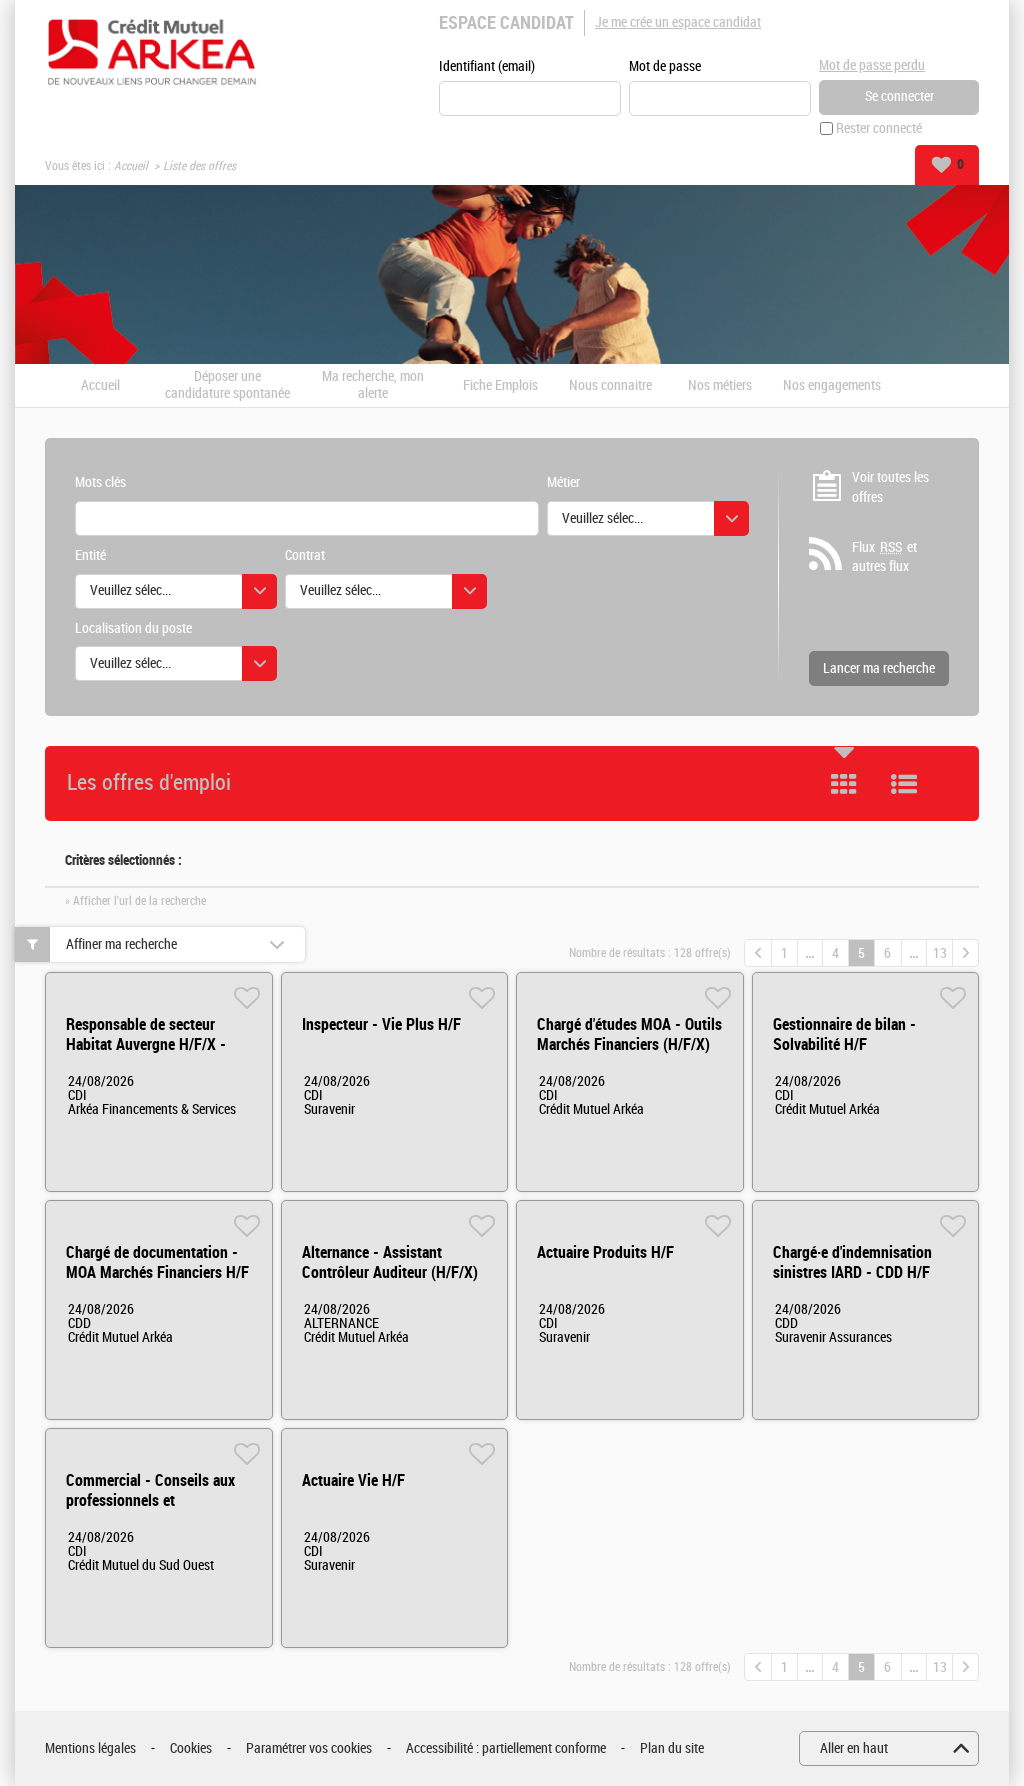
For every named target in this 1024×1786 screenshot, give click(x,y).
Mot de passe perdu (872, 65)
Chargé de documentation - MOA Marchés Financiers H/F (157, 1262)
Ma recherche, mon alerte (373, 385)
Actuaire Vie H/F (353, 1480)
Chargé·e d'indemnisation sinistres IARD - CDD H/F (852, 1262)
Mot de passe (665, 66)
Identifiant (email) (487, 66)
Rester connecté (879, 128)
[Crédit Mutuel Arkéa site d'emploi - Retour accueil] (152, 52)
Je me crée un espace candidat (678, 22)
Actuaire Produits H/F (605, 1252)
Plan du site (672, 1748)
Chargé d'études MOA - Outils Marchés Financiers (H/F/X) (629, 1034)
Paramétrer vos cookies (309, 1748)
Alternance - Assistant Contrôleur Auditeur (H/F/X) (390, 1262)
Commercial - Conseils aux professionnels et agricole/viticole (150, 1500)
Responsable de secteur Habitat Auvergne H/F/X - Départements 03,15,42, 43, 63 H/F (153, 1054)
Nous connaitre (610, 386)
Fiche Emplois (500, 386)
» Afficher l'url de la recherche (135, 901)
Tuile (844, 784)
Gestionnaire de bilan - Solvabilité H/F (844, 1034)
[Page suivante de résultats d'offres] (965, 953)
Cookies (191, 1748)
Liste (904, 784)
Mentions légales (90, 1748)
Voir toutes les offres (890, 487)
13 (940, 953)
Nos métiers (720, 386)
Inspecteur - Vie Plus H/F (381, 1024)
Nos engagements (832, 386)
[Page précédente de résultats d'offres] (758, 953)
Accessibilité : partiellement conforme (506, 1748)
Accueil (131, 166)
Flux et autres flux (884, 557)
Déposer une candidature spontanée (227, 385)
